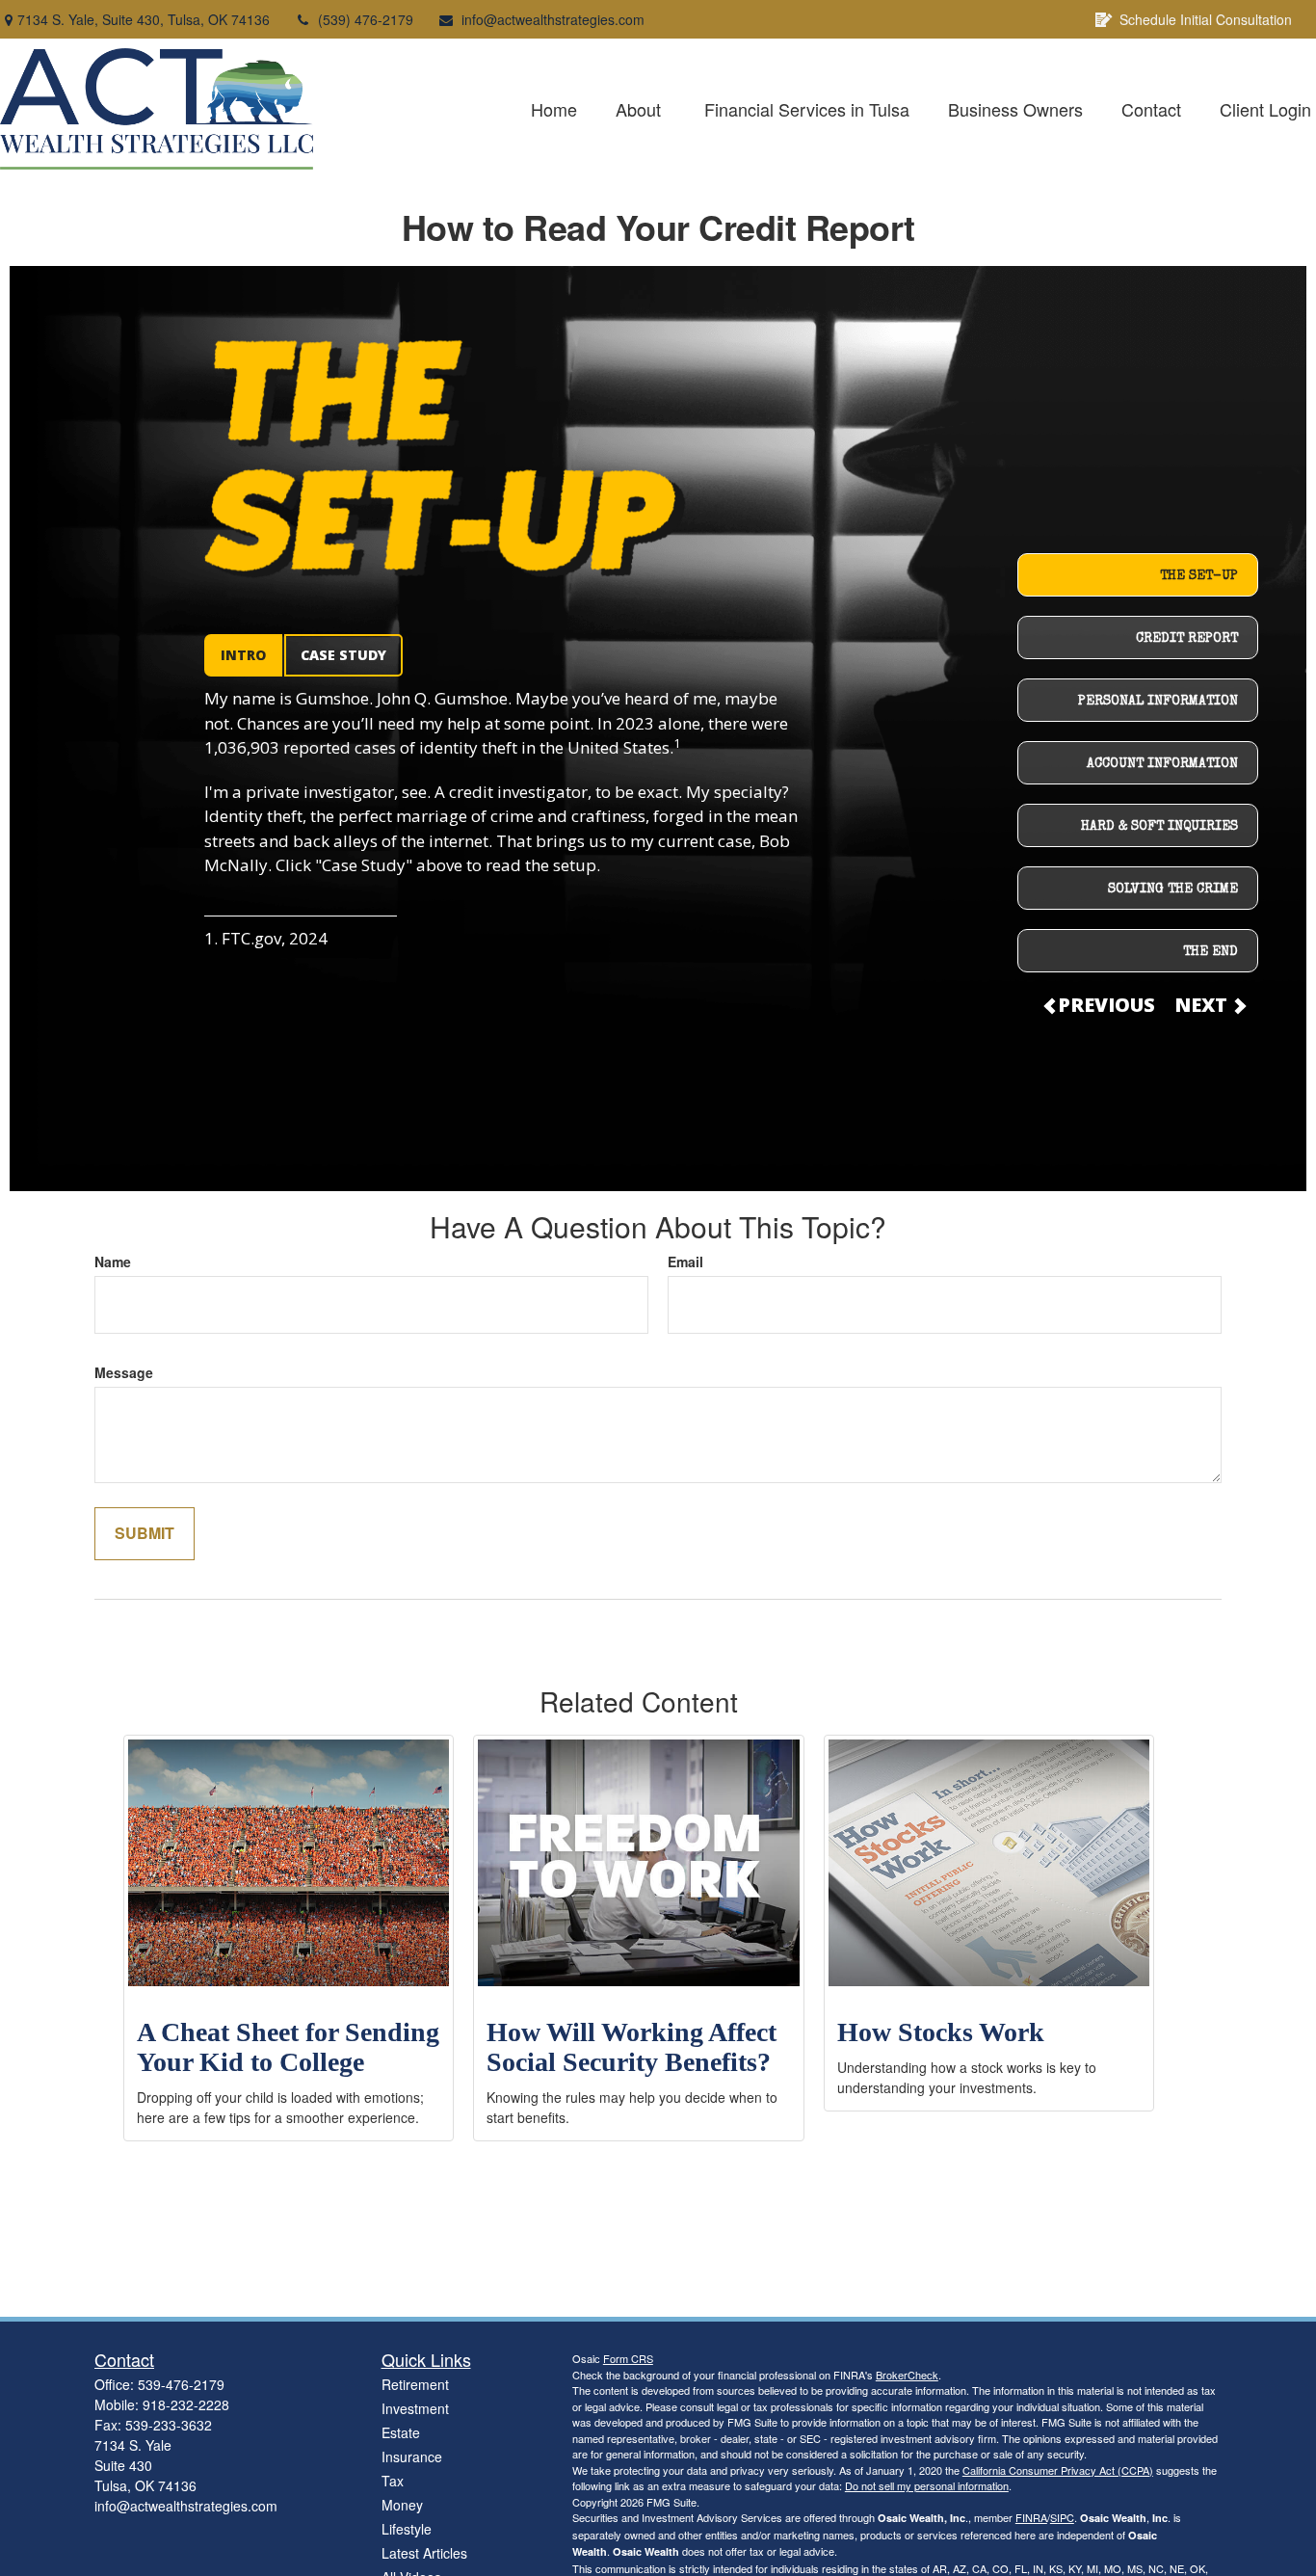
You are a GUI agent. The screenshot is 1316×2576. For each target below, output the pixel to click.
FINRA (1031, 2517)
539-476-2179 (181, 2384)
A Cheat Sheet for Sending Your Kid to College (288, 2047)
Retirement (415, 2384)
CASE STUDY (343, 655)
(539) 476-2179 (366, 19)
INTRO (243, 655)
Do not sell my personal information (927, 2485)
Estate (401, 2432)
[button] (554, 109)
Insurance (412, 2456)
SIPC (1062, 2517)
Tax (393, 2481)
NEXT (1203, 1005)
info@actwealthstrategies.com (553, 19)
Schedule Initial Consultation (1206, 19)
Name (113, 1261)
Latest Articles (424, 2553)
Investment (415, 2408)
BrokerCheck (907, 2375)
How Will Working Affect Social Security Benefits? (632, 2047)
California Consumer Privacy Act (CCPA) (1058, 2470)
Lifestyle (407, 2529)
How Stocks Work (941, 2032)
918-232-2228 (186, 2404)
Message (124, 1372)
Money (402, 2505)
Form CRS (628, 2358)
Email (685, 1261)
